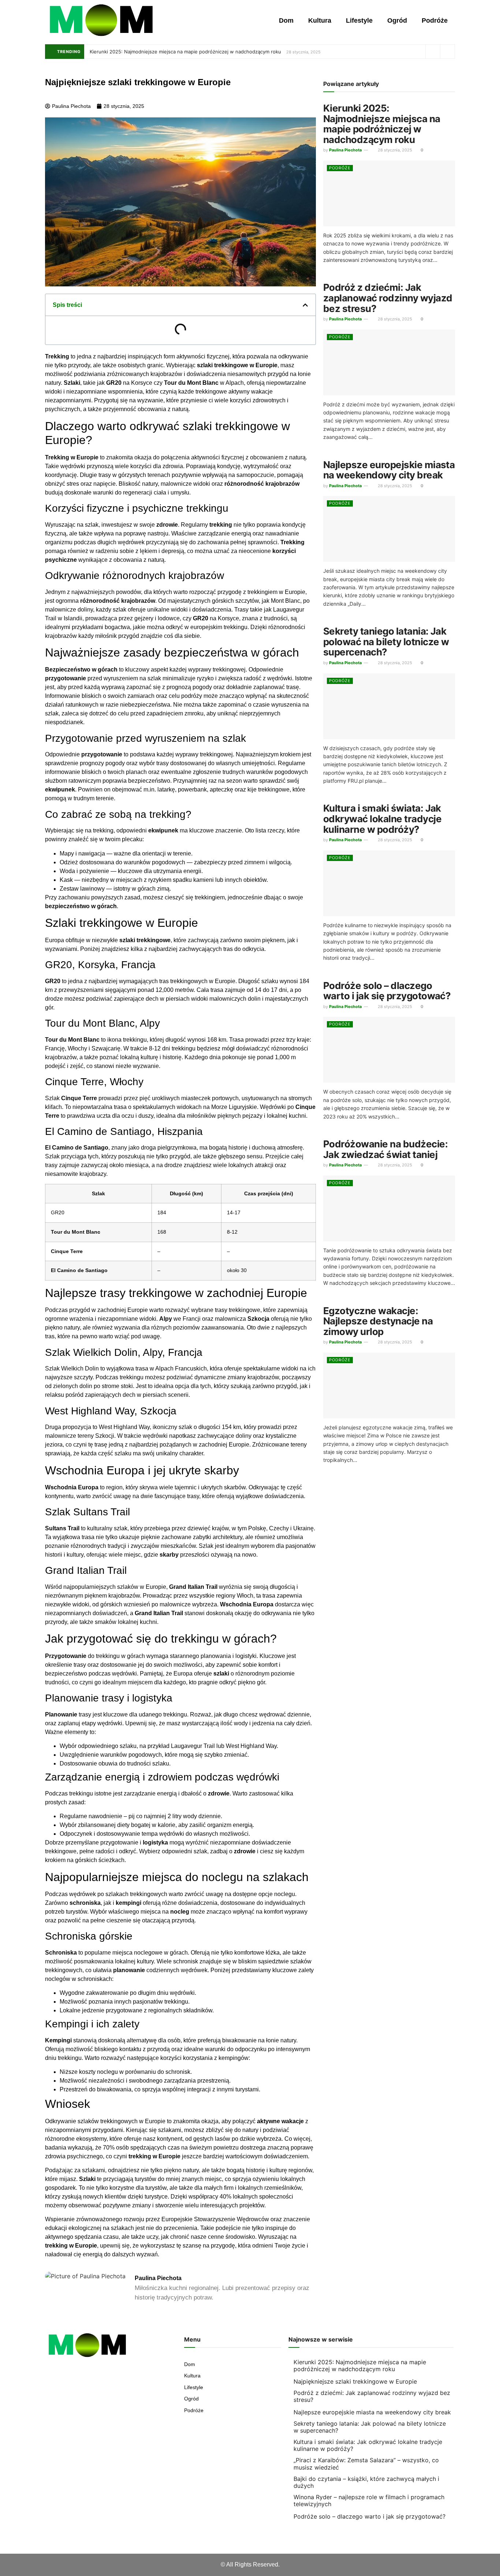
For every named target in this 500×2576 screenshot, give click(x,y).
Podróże (435, 20)
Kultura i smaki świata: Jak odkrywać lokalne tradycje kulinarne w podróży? (382, 819)
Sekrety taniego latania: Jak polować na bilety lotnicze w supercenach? (386, 642)
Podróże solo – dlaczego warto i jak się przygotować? (387, 991)
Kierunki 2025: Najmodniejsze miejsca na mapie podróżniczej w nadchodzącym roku (185, 52)
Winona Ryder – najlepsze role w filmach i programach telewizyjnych (369, 2500)
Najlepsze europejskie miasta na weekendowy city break (389, 470)
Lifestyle (359, 20)
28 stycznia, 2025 (394, 150)
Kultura (320, 20)
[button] (305, 305)
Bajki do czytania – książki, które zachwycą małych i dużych (366, 2482)
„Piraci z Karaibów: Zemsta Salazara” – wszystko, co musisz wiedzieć (366, 2464)
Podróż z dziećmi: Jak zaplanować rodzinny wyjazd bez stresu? (388, 298)
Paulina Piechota (345, 150)
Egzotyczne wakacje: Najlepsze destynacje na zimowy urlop (378, 1321)
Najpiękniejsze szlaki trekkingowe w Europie (355, 2381)
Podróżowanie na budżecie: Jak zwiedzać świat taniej (385, 1149)
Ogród (397, 20)
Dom (286, 20)
